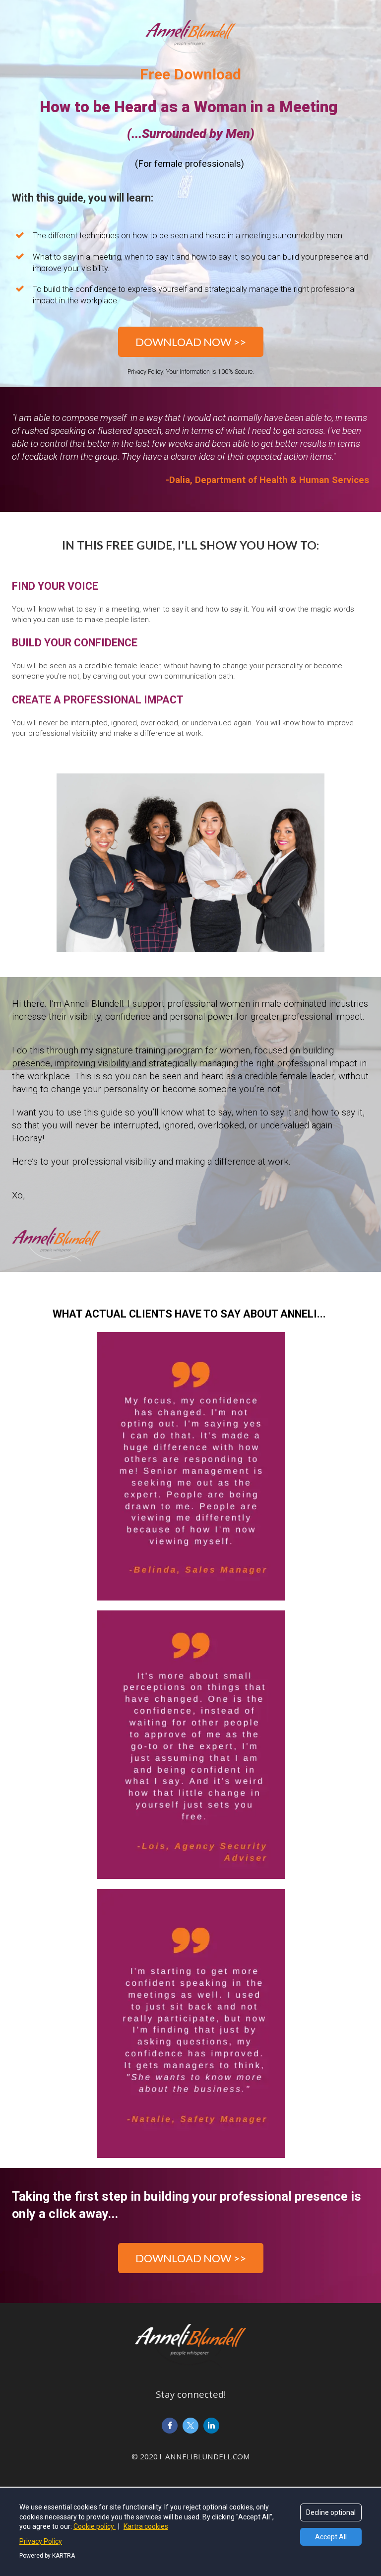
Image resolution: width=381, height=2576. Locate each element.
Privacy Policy (41, 2541)
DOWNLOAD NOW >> (191, 342)
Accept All (331, 2537)
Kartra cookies (146, 2526)
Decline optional (331, 2512)
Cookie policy (95, 2526)
